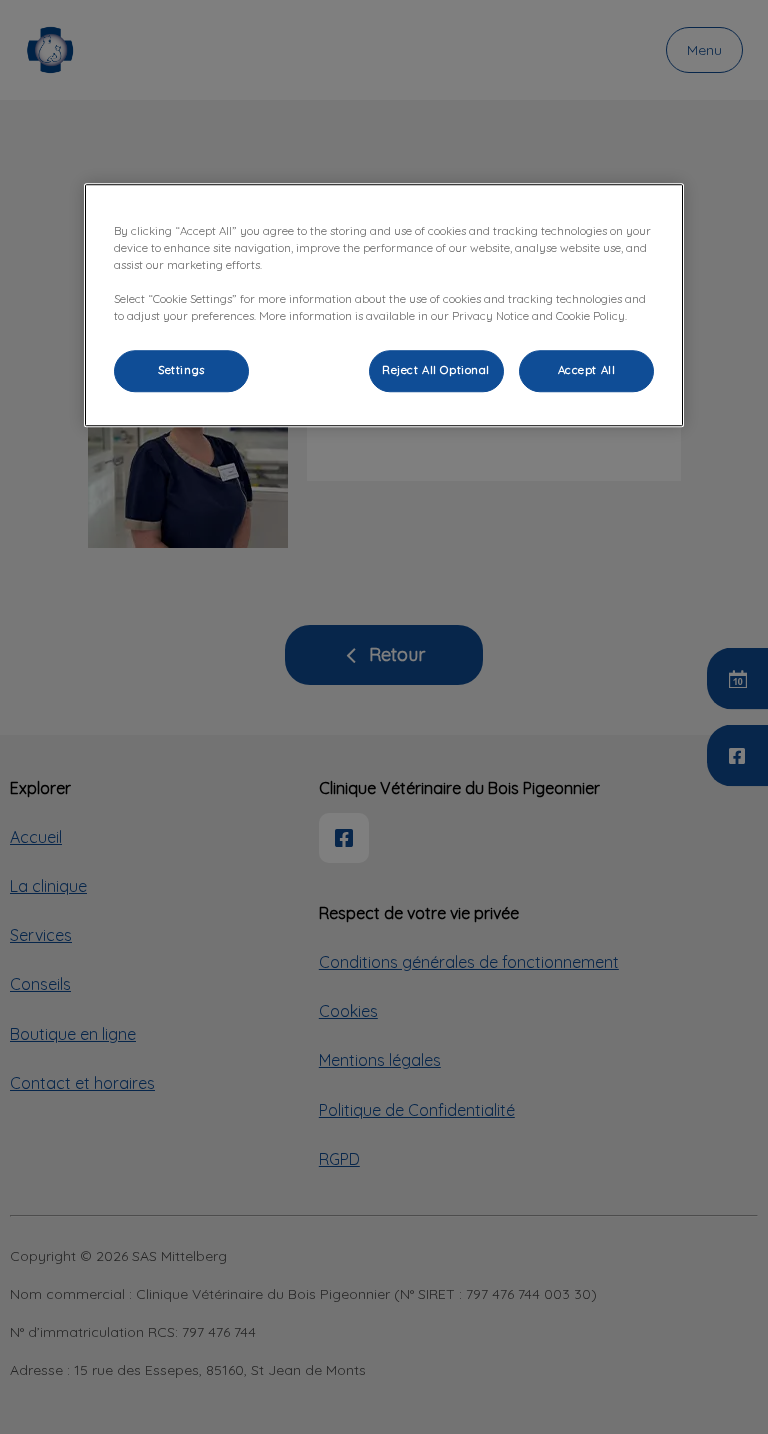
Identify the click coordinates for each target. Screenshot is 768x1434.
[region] (384, 305)
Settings (181, 371)
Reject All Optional (436, 371)
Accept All (587, 371)
